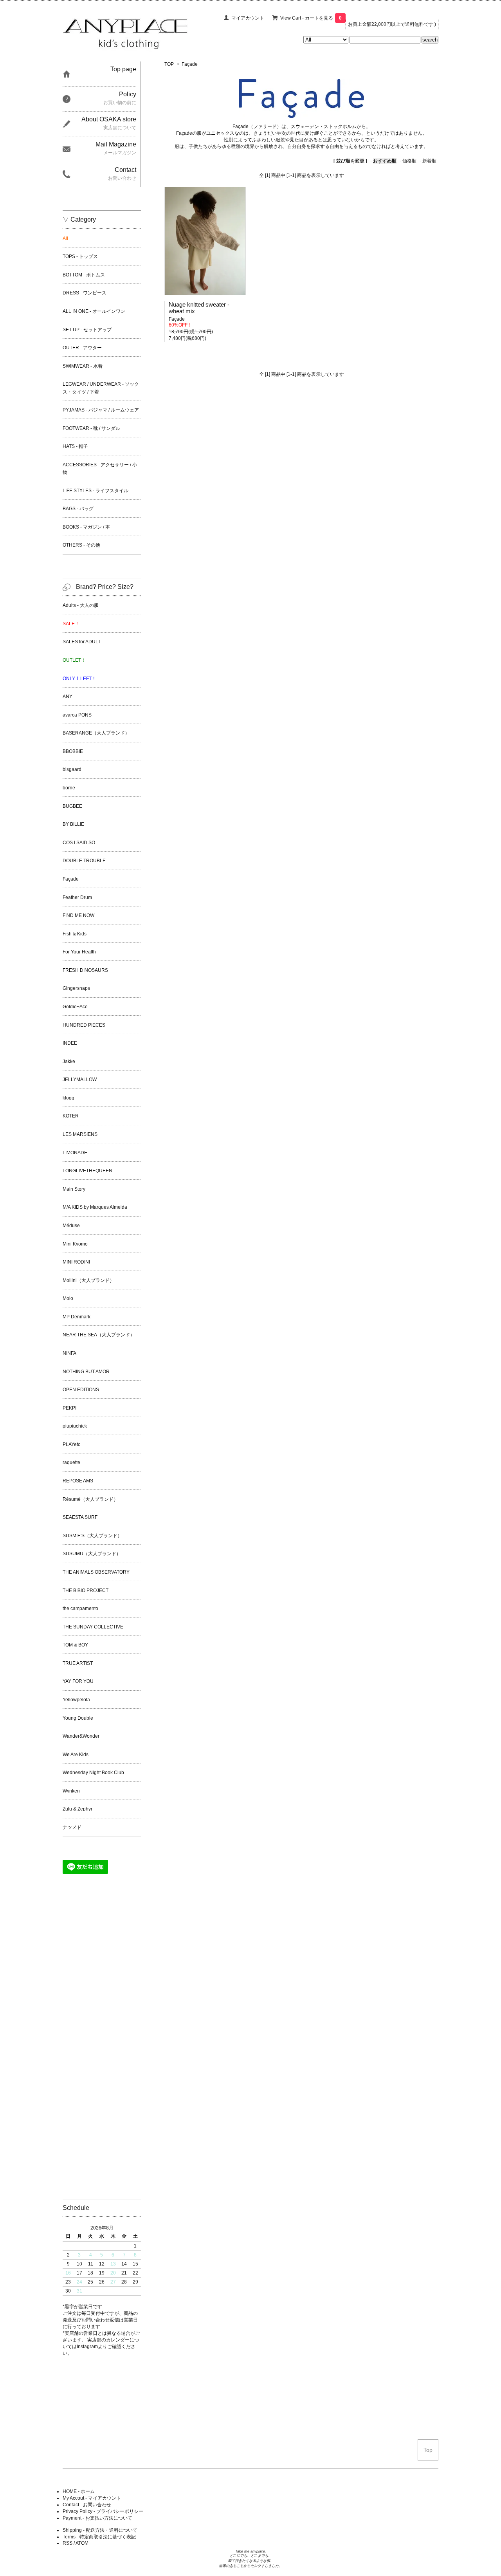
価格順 (409, 161)
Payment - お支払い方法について (97, 2518)
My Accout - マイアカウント (92, 2498)
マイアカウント (248, 18)
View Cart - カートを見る (311, 18)
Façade (190, 64)
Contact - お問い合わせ (87, 2505)
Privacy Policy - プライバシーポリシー (103, 2511)
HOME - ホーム (79, 2491)
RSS (68, 2543)
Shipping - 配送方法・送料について (100, 2530)
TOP (169, 64)
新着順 (429, 161)
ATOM (82, 2543)
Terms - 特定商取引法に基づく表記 (99, 2537)
